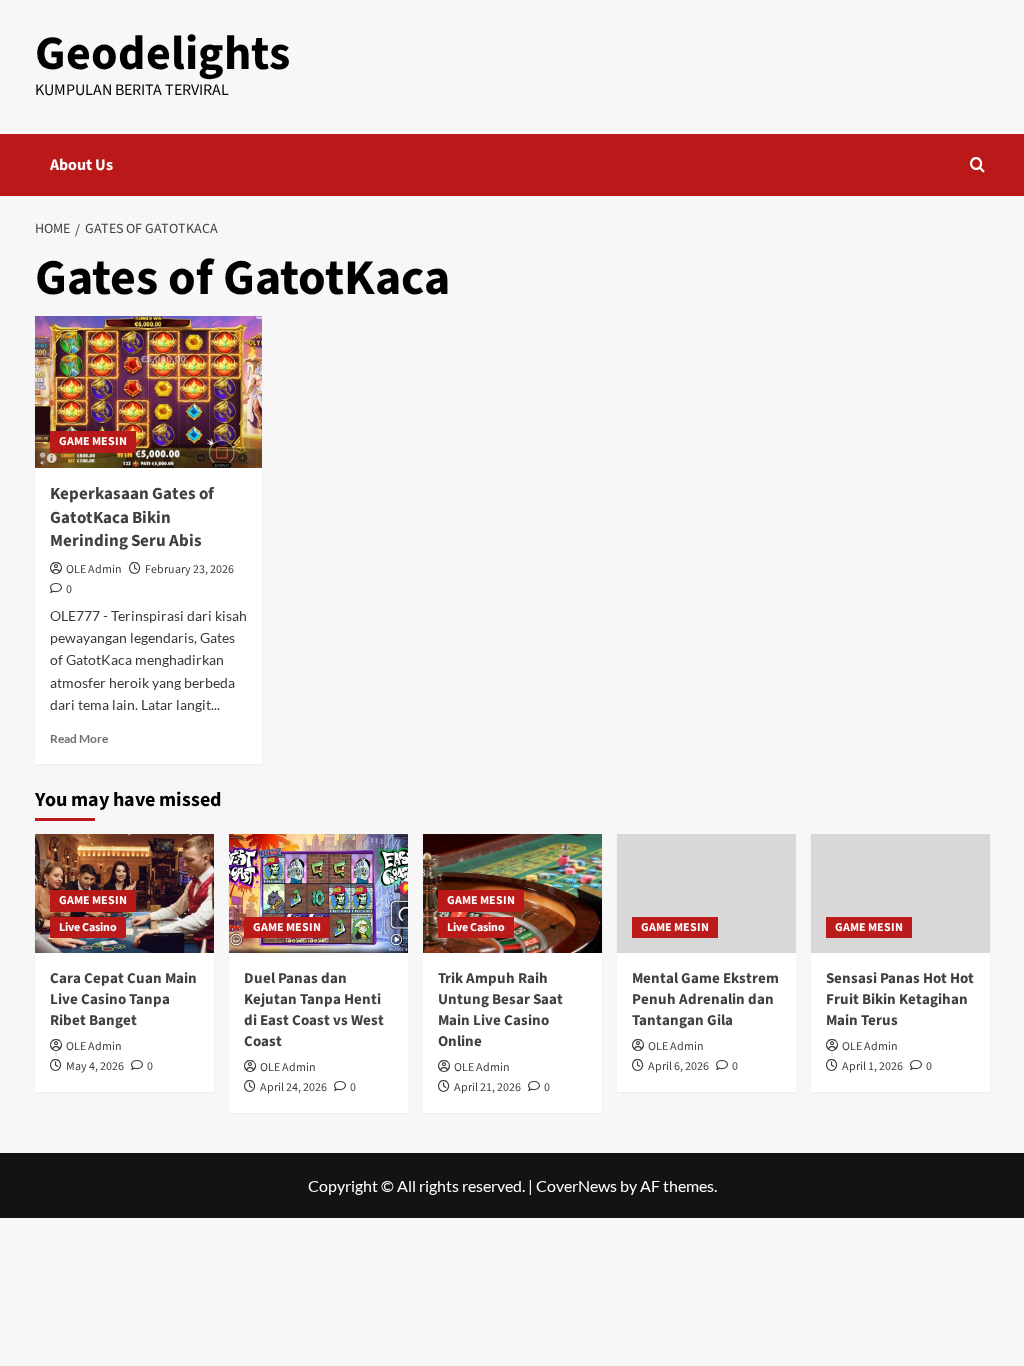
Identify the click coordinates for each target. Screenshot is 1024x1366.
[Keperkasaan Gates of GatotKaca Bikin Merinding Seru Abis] (149, 392)
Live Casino (88, 927)
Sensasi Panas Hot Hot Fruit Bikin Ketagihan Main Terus (900, 999)
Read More (79, 738)
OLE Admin (94, 569)
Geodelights (162, 54)
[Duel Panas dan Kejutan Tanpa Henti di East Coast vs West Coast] (318, 893)
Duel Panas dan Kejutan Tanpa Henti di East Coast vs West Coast (314, 1010)
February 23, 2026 (189, 569)
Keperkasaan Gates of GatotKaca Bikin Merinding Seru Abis (132, 518)
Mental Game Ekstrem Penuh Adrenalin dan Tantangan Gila (705, 999)
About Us (81, 165)
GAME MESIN (93, 441)
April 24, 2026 (293, 1087)
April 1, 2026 (872, 1066)
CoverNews (576, 1185)
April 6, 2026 (678, 1066)
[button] (977, 164)
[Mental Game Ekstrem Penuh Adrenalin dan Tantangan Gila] (706, 893)
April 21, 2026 (487, 1087)
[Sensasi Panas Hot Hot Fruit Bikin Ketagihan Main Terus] (900, 893)
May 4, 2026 (95, 1066)
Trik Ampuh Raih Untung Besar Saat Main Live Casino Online (500, 1010)
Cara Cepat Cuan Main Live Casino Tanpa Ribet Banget (123, 999)
